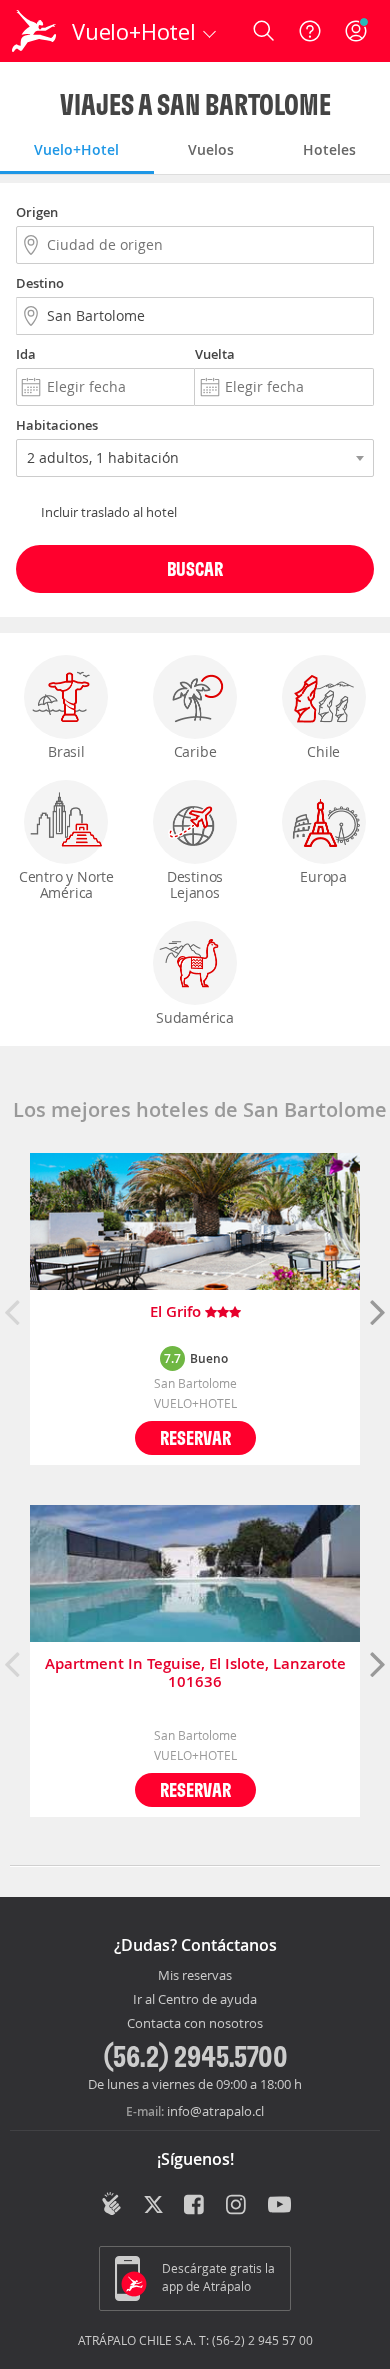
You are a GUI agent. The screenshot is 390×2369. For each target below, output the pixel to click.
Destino (40, 283)
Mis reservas (195, 1976)
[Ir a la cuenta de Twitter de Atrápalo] (153, 2206)
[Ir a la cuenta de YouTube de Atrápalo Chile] (279, 2206)
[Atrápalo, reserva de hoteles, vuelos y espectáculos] (34, 31)
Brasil (66, 751)
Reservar (195, 1437)
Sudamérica (195, 1017)
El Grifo (177, 1312)
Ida (26, 354)
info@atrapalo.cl (215, 2111)
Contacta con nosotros (195, 2024)
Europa (323, 876)
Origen (37, 212)
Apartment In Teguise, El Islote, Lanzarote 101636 (195, 1673)
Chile (323, 751)
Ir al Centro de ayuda (195, 2000)
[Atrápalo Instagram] (237, 2206)
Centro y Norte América (66, 884)
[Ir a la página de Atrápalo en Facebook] (195, 2206)
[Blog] (111, 2204)
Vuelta (215, 354)
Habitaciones (57, 425)
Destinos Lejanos (195, 884)
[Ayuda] (310, 31)
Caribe (195, 751)
